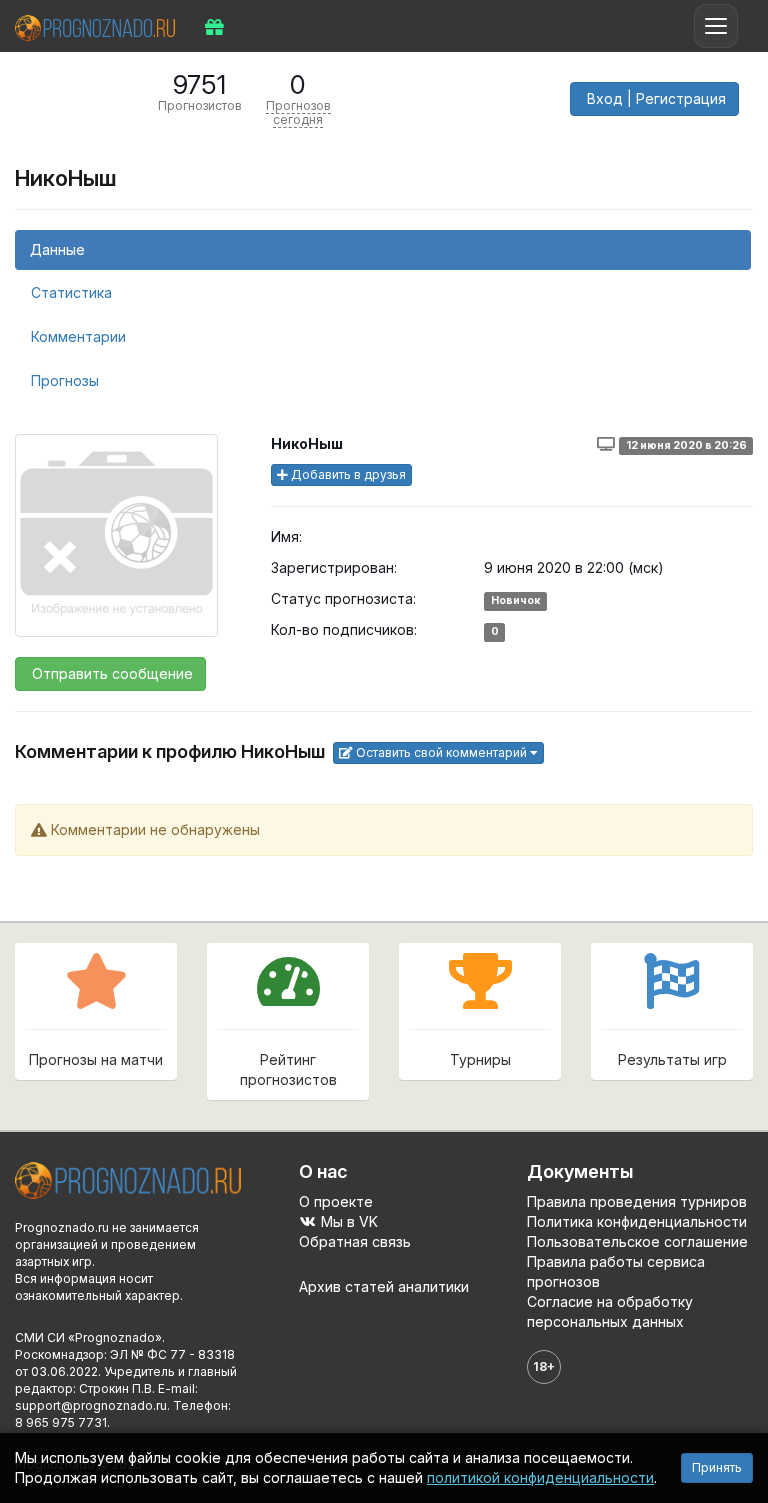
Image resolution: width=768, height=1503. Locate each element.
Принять (717, 1467)
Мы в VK (347, 1221)
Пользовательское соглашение (637, 1241)
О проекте (336, 1201)
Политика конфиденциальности (637, 1221)
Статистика (71, 292)
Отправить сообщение (110, 673)
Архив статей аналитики (384, 1286)
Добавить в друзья (347, 474)
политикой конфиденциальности (540, 1477)
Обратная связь (355, 1241)
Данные (57, 249)
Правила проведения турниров (637, 1201)
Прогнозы (65, 380)
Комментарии (78, 336)
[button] (654, 99)
